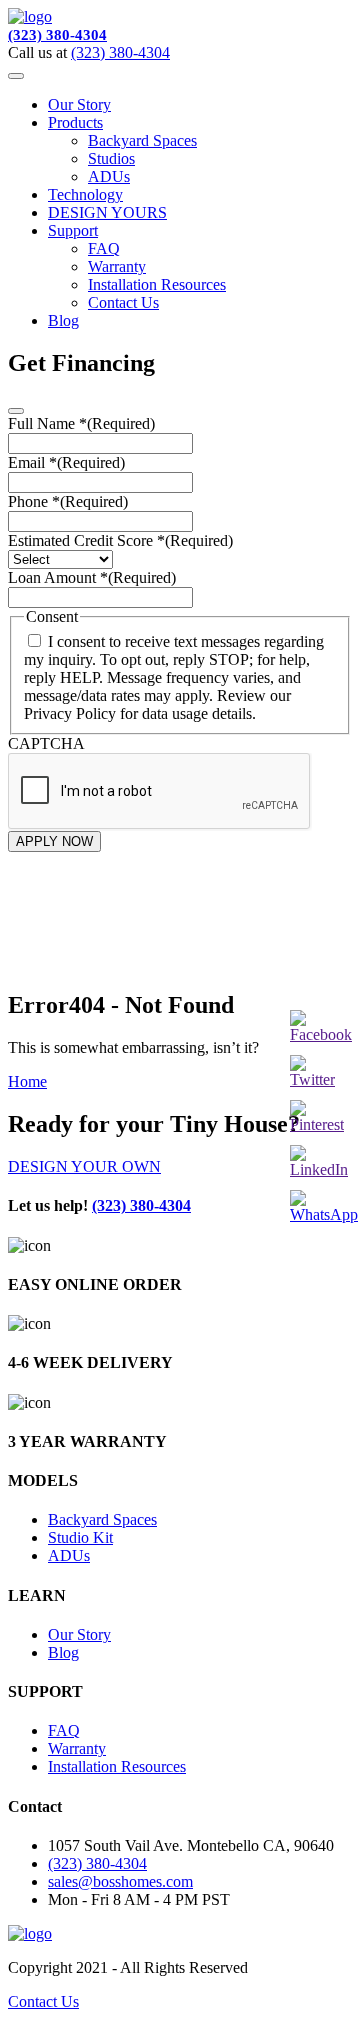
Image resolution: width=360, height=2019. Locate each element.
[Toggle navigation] (16, 76)
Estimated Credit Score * (120, 540)
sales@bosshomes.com (120, 1881)
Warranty (117, 266)
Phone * (68, 501)
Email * (66, 462)
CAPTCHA (46, 743)
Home (27, 1081)
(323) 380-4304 (57, 35)
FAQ (104, 248)
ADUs (109, 176)
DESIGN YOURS (107, 212)
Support (73, 230)
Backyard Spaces (142, 140)
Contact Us (123, 302)
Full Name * (81, 423)
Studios (111, 158)
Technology (85, 194)
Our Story (79, 104)
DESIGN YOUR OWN (84, 1166)
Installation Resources (157, 284)
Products (75, 122)
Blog (63, 320)
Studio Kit (80, 1537)
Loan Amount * (92, 577)
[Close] (16, 411)
